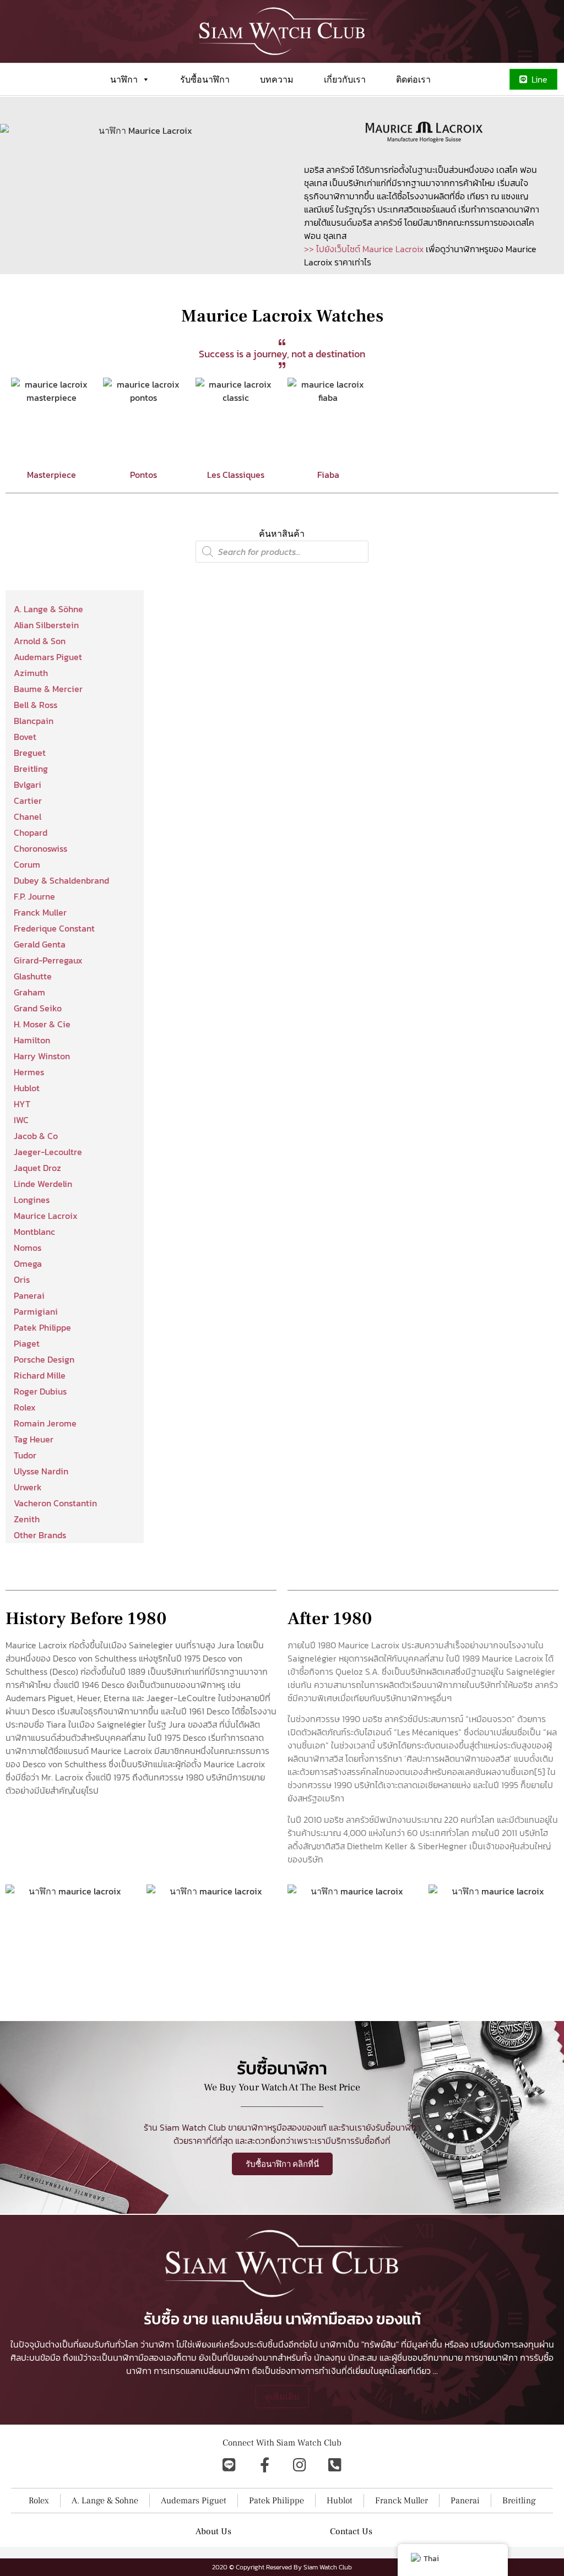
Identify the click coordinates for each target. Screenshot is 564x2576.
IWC (21, 1120)
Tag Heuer (34, 1439)
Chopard (31, 832)
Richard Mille (40, 1375)
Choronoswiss (40, 848)
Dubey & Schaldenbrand (61, 880)
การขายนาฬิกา (491, 2357)
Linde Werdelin (43, 1184)
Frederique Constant (54, 928)
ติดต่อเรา (413, 79)
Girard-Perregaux (48, 960)
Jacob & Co (36, 1136)
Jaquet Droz (37, 1168)
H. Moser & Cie (42, 1024)
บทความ (277, 79)
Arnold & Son (40, 641)
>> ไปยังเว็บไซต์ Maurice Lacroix (364, 249)
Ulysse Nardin (41, 1471)
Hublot (27, 1088)
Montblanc (34, 1232)
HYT (22, 1104)
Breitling (31, 769)
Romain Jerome (45, 1423)
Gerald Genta (40, 944)
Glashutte (33, 976)
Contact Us (351, 2531)
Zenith (27, 1519)
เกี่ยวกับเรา (345, 79)
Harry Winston (42, 1056)
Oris (22, 1279)
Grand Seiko (38, 1008)
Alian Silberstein (46, 625)
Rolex (25, 1407)
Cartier (28, 800)
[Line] (229, 2465)
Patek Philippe (42, 1327)
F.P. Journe (34, 896)
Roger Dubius (40, 1391)
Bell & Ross (36, 705)
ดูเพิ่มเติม (282, 2397)
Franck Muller (40, 912)
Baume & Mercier (48, 689)
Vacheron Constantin (55, 1503)
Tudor (25, 1455)
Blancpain (34, 721)
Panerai (29, 1295)
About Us (213, 2531)
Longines (32, 1200)
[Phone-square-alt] (335, 2465)
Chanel (28, 816)
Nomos (28, 1248)
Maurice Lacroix (46, 1216)
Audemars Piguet (48, 657)
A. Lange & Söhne (48, 609)
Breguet (30, 753)
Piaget (27, 1343)
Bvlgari (28, 785)
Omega (28, 1264)
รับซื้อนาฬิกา (205, 79)
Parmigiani (36, 1311)
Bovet (25, 737)
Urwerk (28, 1487)
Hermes (29, 1072)
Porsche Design (44, 1359)
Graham (29, 992)
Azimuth (31, 673)
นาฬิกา (124, 79)
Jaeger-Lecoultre (48, 1152)
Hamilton (32, 1040)
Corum (27, 864)
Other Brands (40, 1535)
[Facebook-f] (264, 2465)
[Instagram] (300, 2465)
